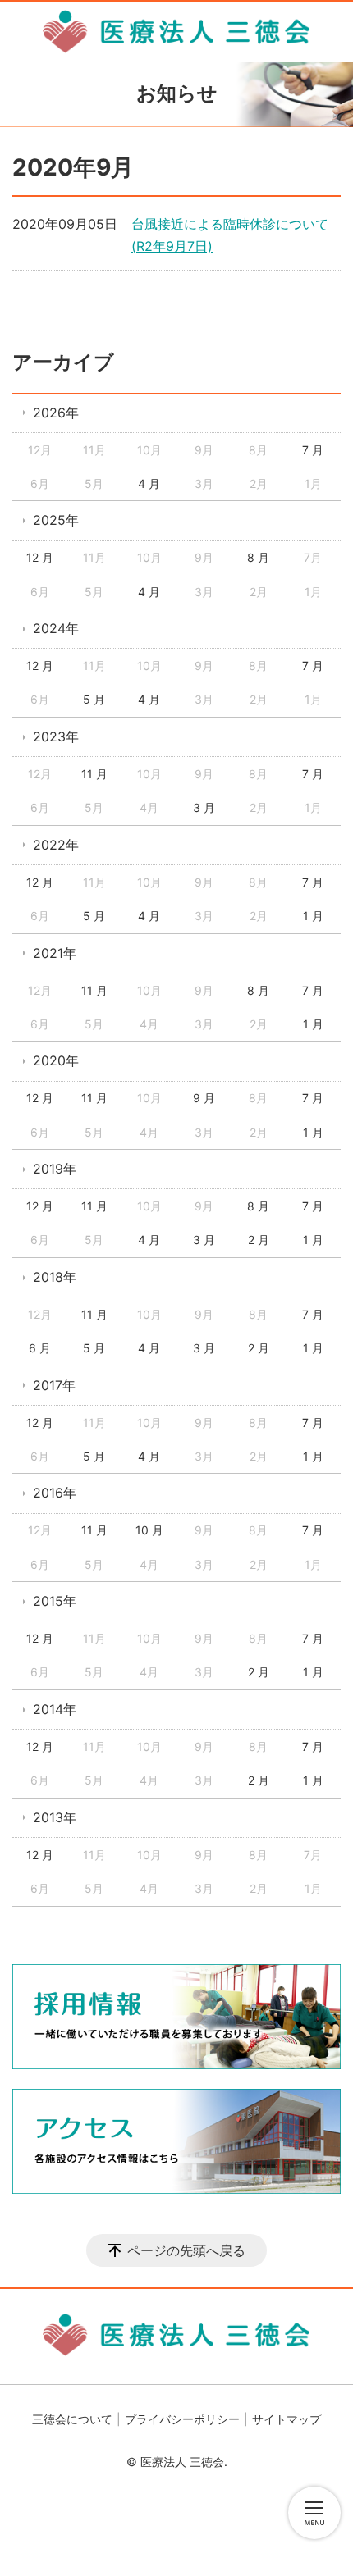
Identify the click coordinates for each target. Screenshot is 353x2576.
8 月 (258, 557)
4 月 (149, 483)
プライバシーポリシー (182, 2419)
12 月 (40, 557)
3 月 (204, 807)
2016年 (55, 1493)
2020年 (56, 1060)
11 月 (94, 774)
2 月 (259, 1240)
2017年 (54, 1385)
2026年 (56, 413)
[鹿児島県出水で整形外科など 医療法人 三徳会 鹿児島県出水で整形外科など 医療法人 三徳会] (176, 32)
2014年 (55, 1709)
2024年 (56, 628)
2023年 (56, 736)
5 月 (94, 699)
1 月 (313, 916)
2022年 (56, 845)
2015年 (55, 1601)
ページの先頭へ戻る (186, 2250)
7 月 (313, 450)
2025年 (56, 520)
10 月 (149, 1530)
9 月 (204, 1098)
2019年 (55, 1169)
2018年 (55, 1277)
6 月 (40, 1348)
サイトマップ (287, 2419)
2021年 (55, 953)
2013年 (55, 1817)
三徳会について (72, 2419)
